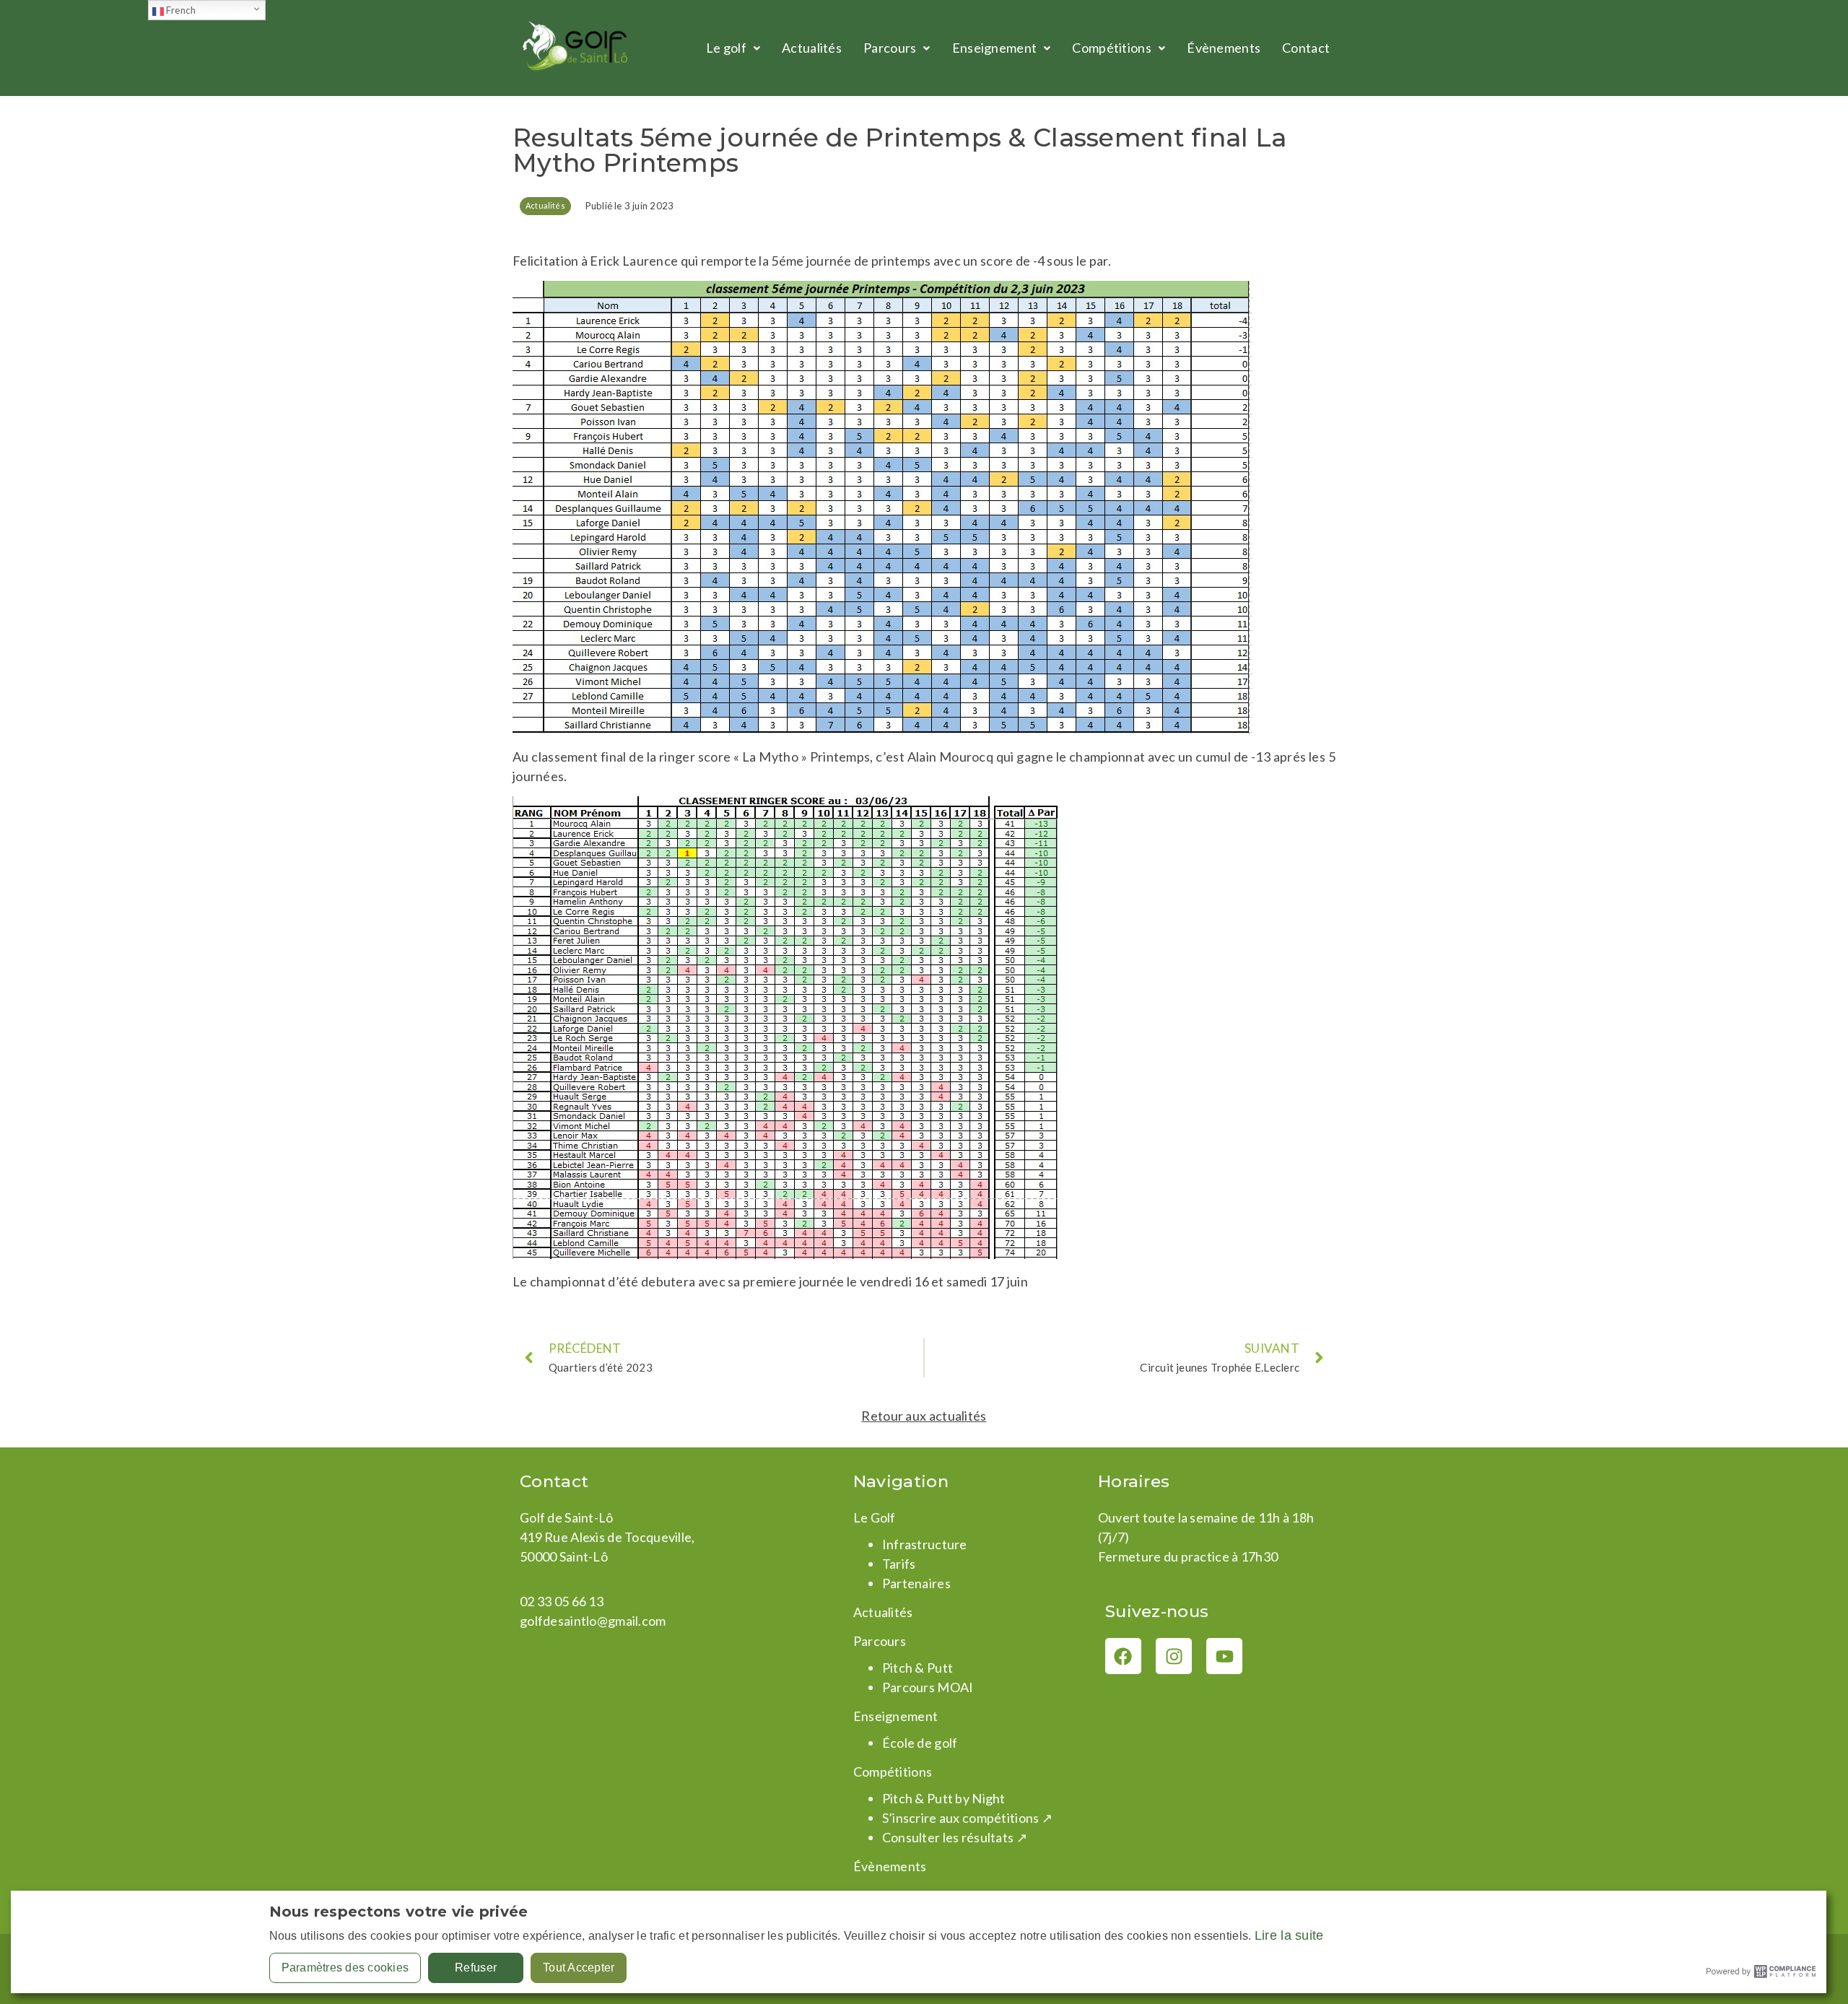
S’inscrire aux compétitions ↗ (967, 1818)
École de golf (920, 1743)
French (180, 10)
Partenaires (916, 1583)
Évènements (1224, 48)
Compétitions (1111, 48)
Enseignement (994, 48)
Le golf (726, 48)
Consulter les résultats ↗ (955, 1837)
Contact (1306, 48)
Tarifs (899, 1564)
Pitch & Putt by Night (944, 1798)
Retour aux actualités (924, 1416)
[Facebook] (1123, 1656)
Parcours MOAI (928, 1687)
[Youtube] (1224, 1656)
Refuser (476, 1968)
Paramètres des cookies (345, 1968)
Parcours (890, 48)
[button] (733, 48)
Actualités (812, 48)
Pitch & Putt (918, 1668)
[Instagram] (1174, 1656)
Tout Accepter (579, 1968)
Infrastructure (925, 1544)
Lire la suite (1289, 1935)
